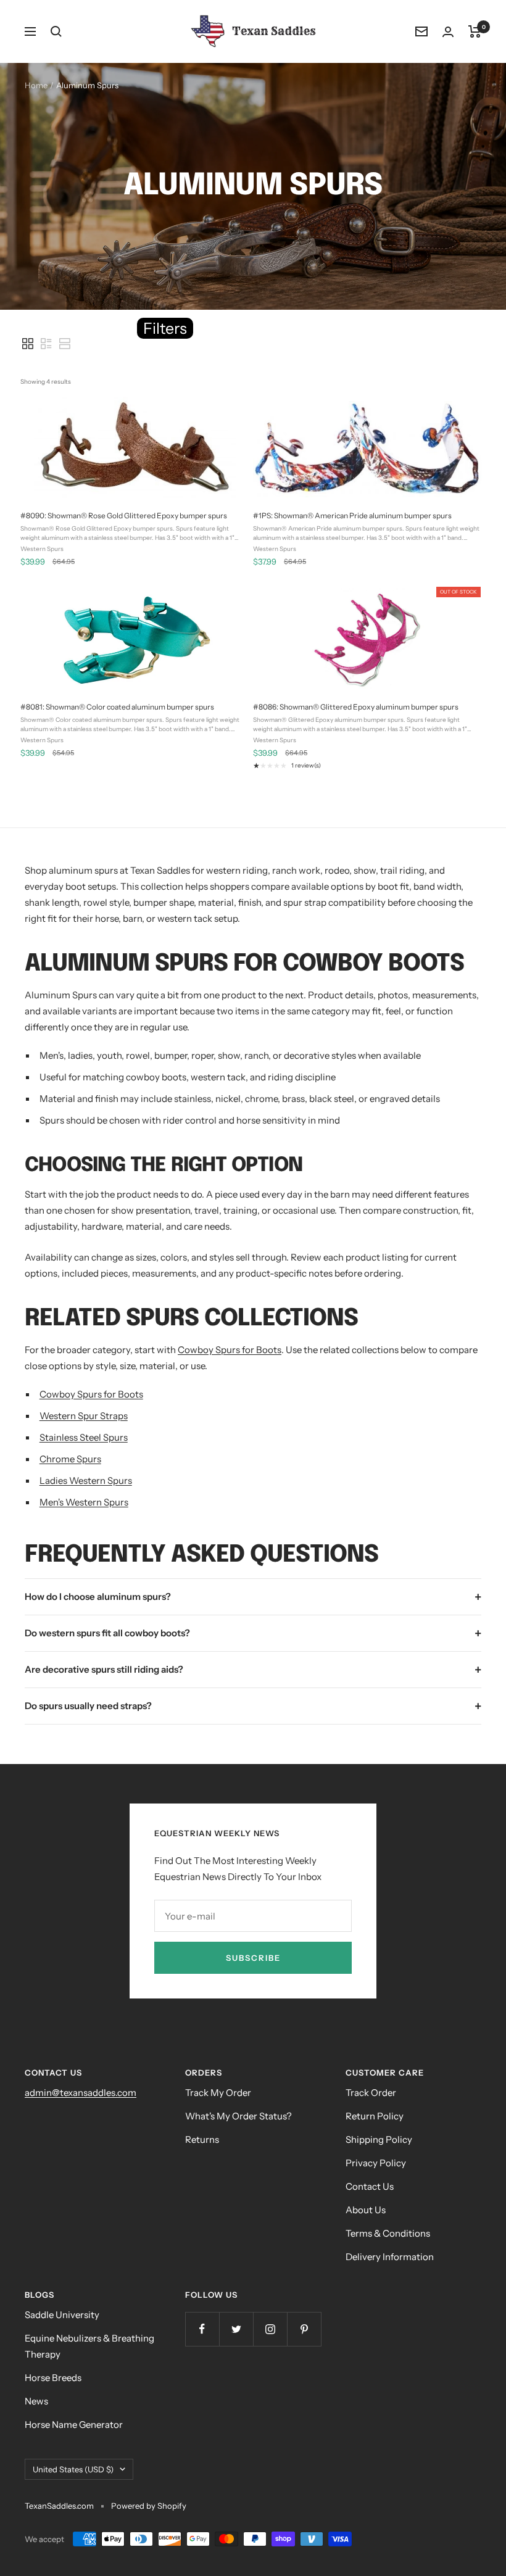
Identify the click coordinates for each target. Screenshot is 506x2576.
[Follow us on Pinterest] (304, 2329)
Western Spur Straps (84, 1416)
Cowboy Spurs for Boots (230, 1350)
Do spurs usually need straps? (88, 1706)
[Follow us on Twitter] (236, 2329)
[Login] (448, 32)
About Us (366, 2210)
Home (36, 85)
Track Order (371, 2093)
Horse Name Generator (74, 2425)
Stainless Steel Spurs (84, 1437)
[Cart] (475, 31)
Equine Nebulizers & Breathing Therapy (89, 2346)
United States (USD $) (73, 2469)
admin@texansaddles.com (81, 2093)
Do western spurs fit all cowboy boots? (107, 1633)
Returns (202, 2139)
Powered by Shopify (149, 2506)
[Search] (56, 31)
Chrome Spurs (70, 1459)
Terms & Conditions (388, 2233)
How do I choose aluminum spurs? (98, 1597)
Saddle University (62, 2315)
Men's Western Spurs (84, 1502)
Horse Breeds (53, 2378)
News (36, 2401)
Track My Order (218, 2093)
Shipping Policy (379, 2139)
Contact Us (370, 2186)
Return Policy (375, 2116)
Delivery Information (390, 2257)
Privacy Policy (376, 2163)
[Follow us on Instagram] (270, 2329)
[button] (28, 344)
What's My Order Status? (238, 2116)
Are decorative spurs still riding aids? (104, 1669)
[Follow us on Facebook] (202, 2329)
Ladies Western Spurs (86, 1481)
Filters (165, 328)
